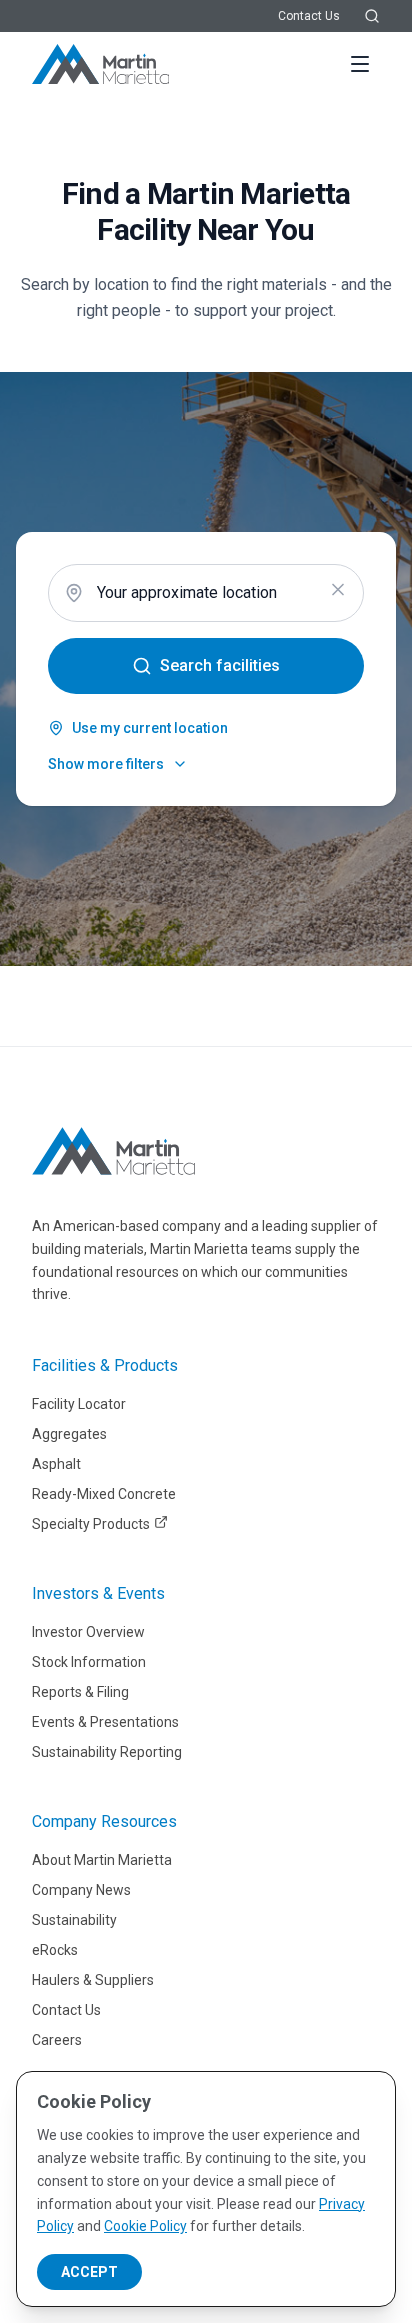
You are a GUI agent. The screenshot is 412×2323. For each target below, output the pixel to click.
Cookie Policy (145, 2226)
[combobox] (206, 593)
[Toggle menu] (360, 64)
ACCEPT (89, 2272)
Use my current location (150, 728)
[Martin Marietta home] (113, 1151)
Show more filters (106, 764)
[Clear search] (338, 590)
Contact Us (309, 16)
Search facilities (220, 665)
